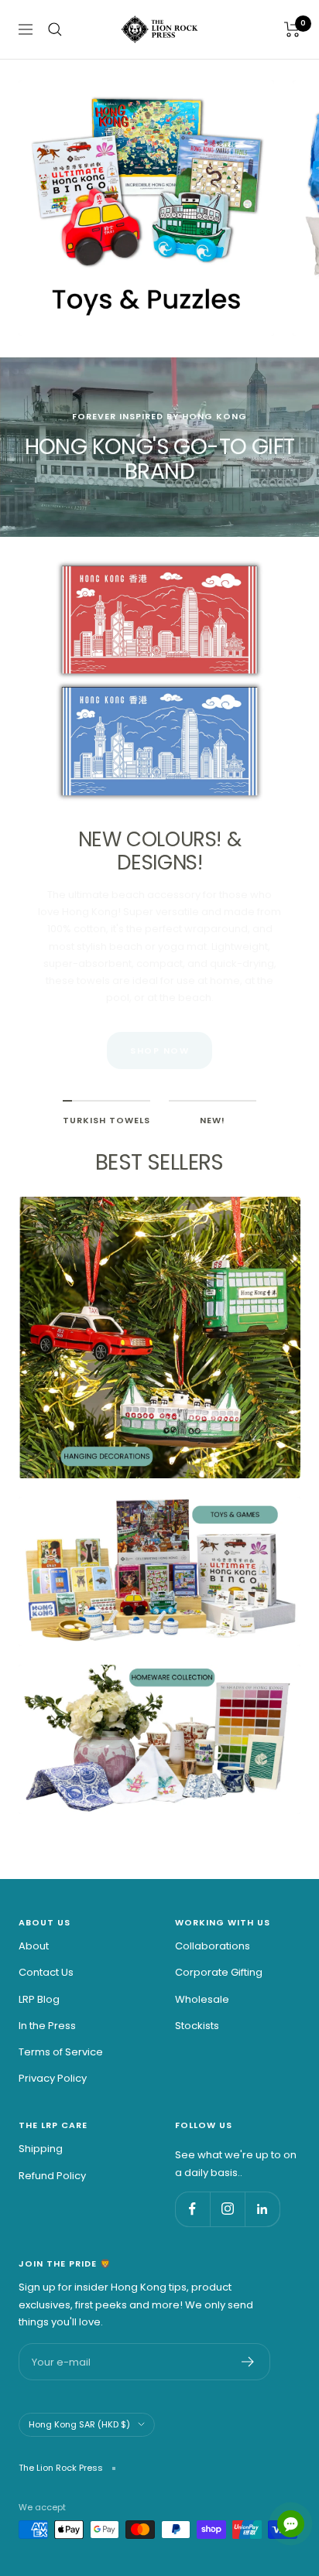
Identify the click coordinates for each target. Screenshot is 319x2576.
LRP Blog (39, 1999)
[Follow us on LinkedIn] (262, 2209)
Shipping (41, 2149)
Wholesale (202, 1999)
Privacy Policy (53, 2078)
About (34, 1946)
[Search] (55, 29)
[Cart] (292, 29)
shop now (159, 1051)
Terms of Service (61, 2052)
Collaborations (213, 1946)
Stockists (197, 2026)
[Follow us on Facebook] (192, 2209)
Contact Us (46, 1972)
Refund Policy (52, 2176)
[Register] (248, 2362)
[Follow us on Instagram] (227, 2209)
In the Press (47, 2026)
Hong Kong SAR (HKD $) (79, 2424)
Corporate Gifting (219, 1972)
